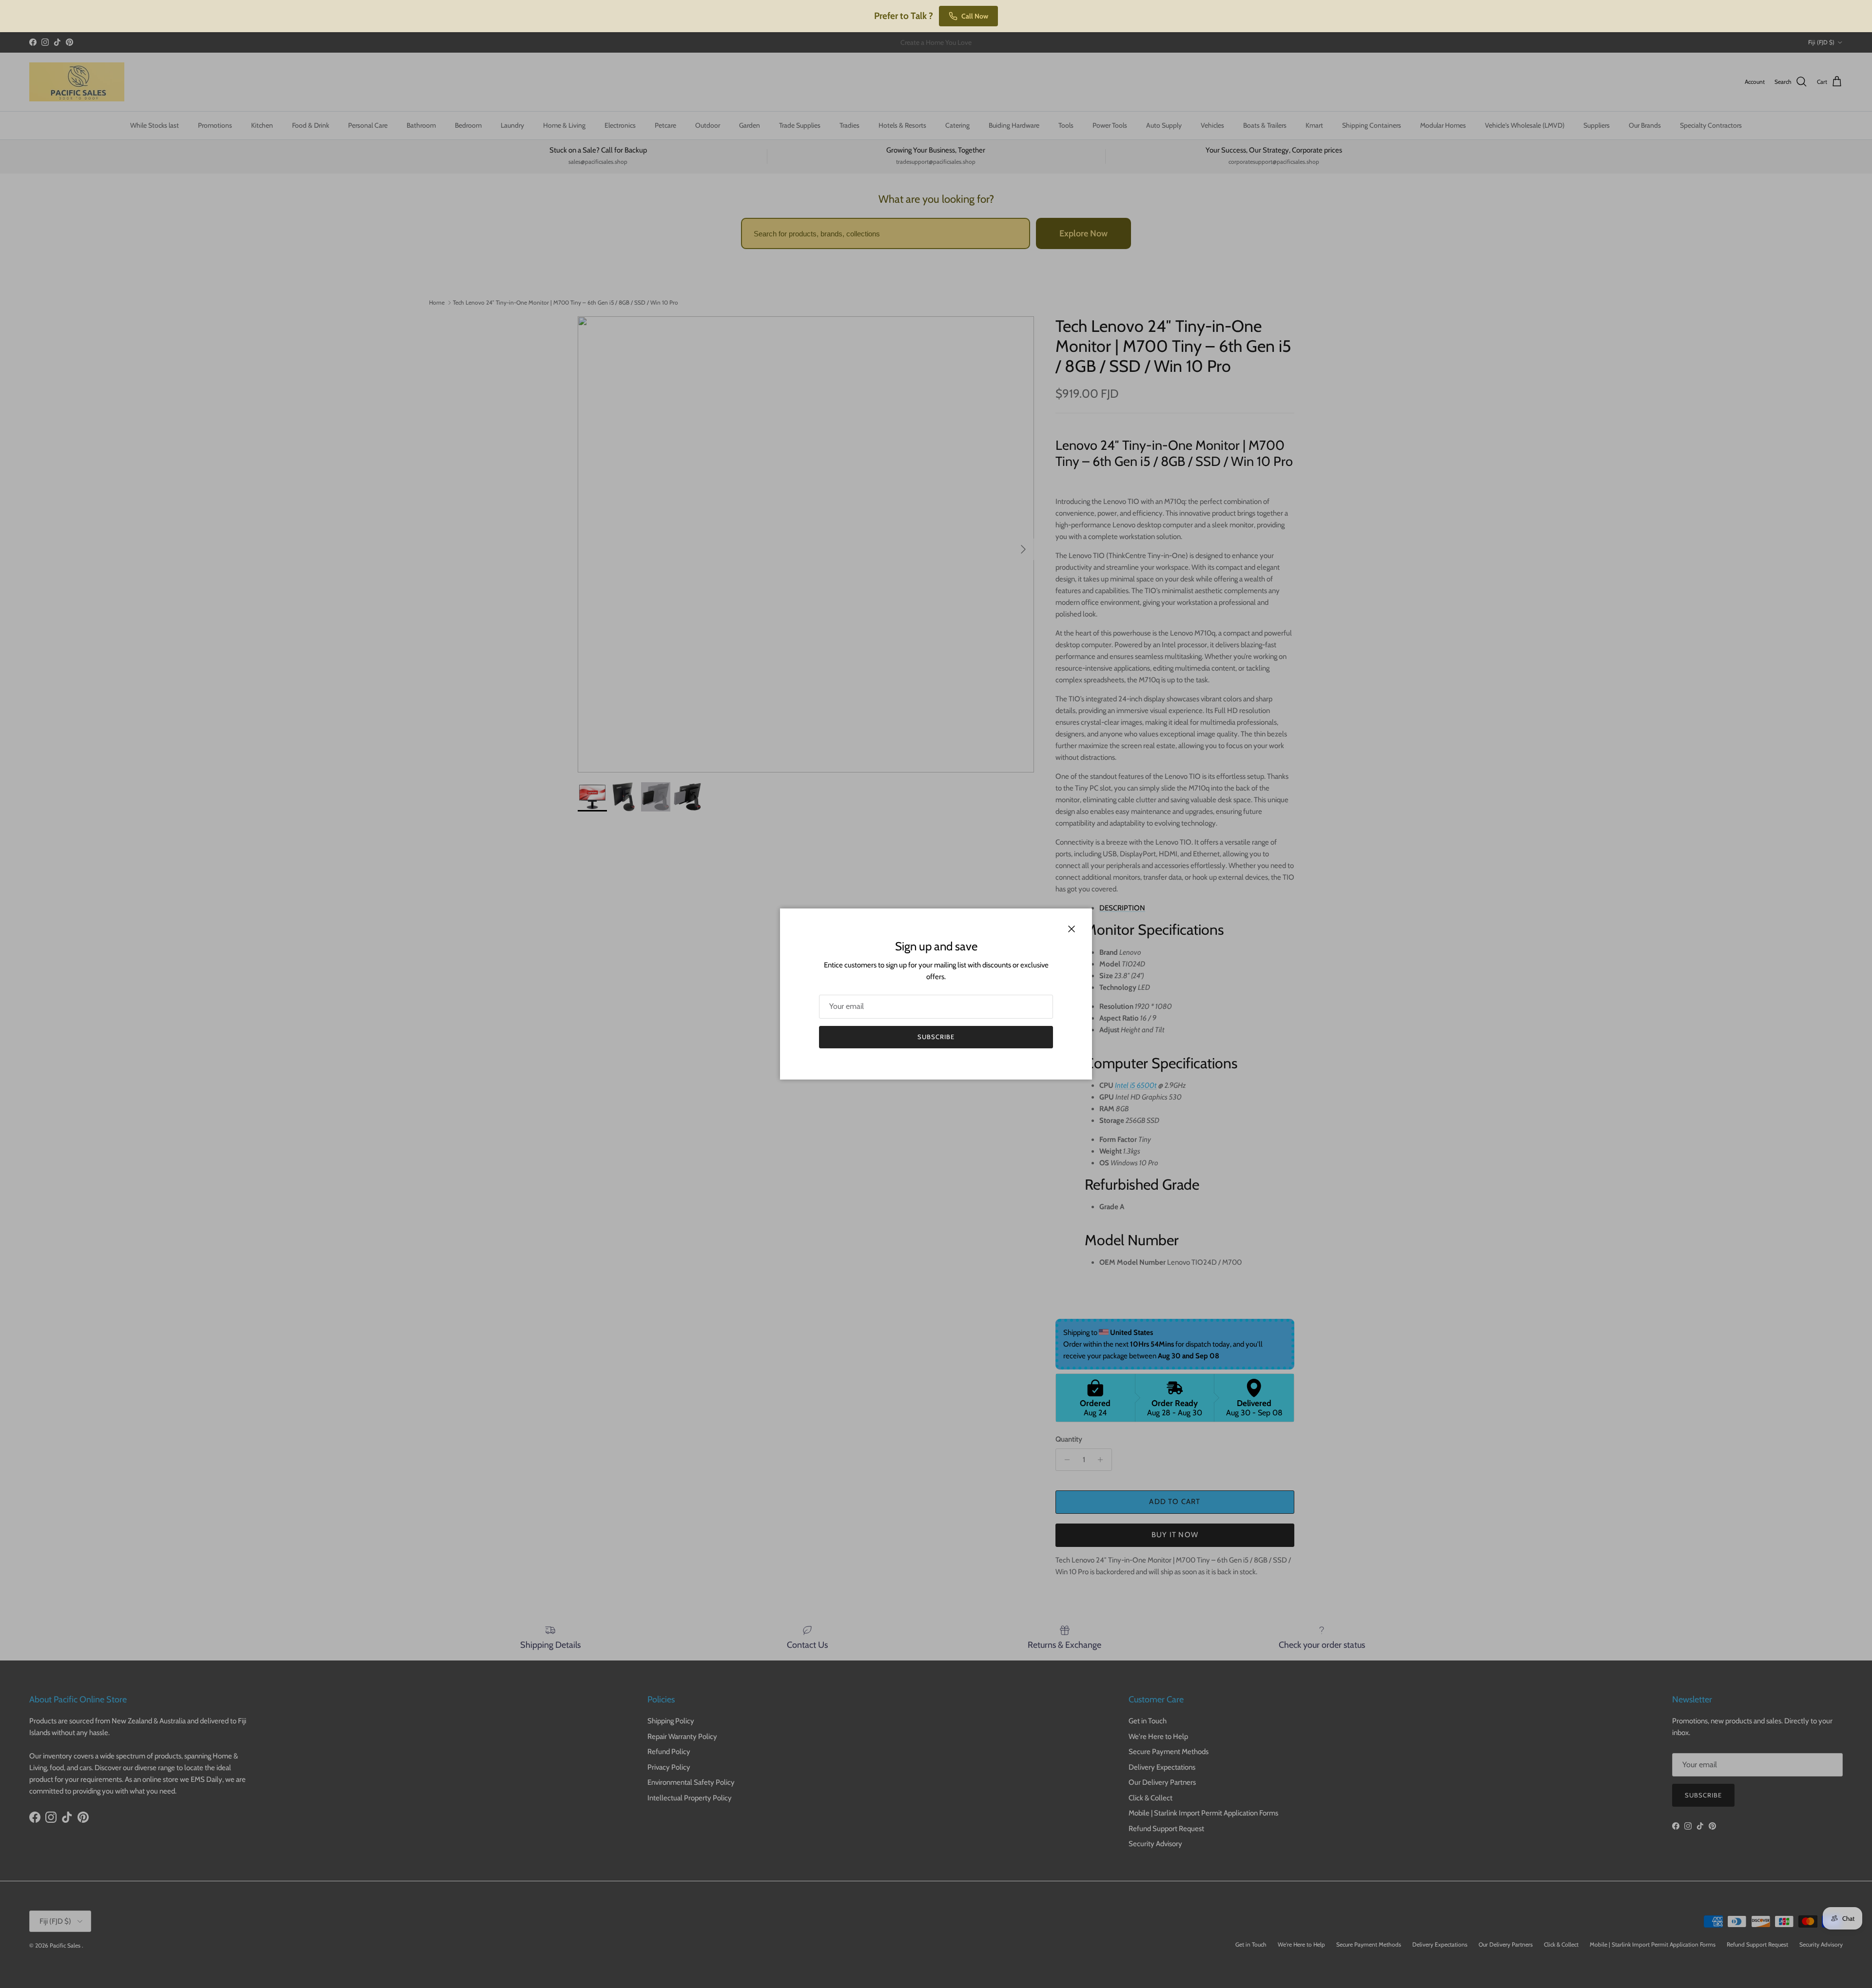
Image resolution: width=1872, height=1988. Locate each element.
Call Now (975, 16)
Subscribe (936, 1037)
